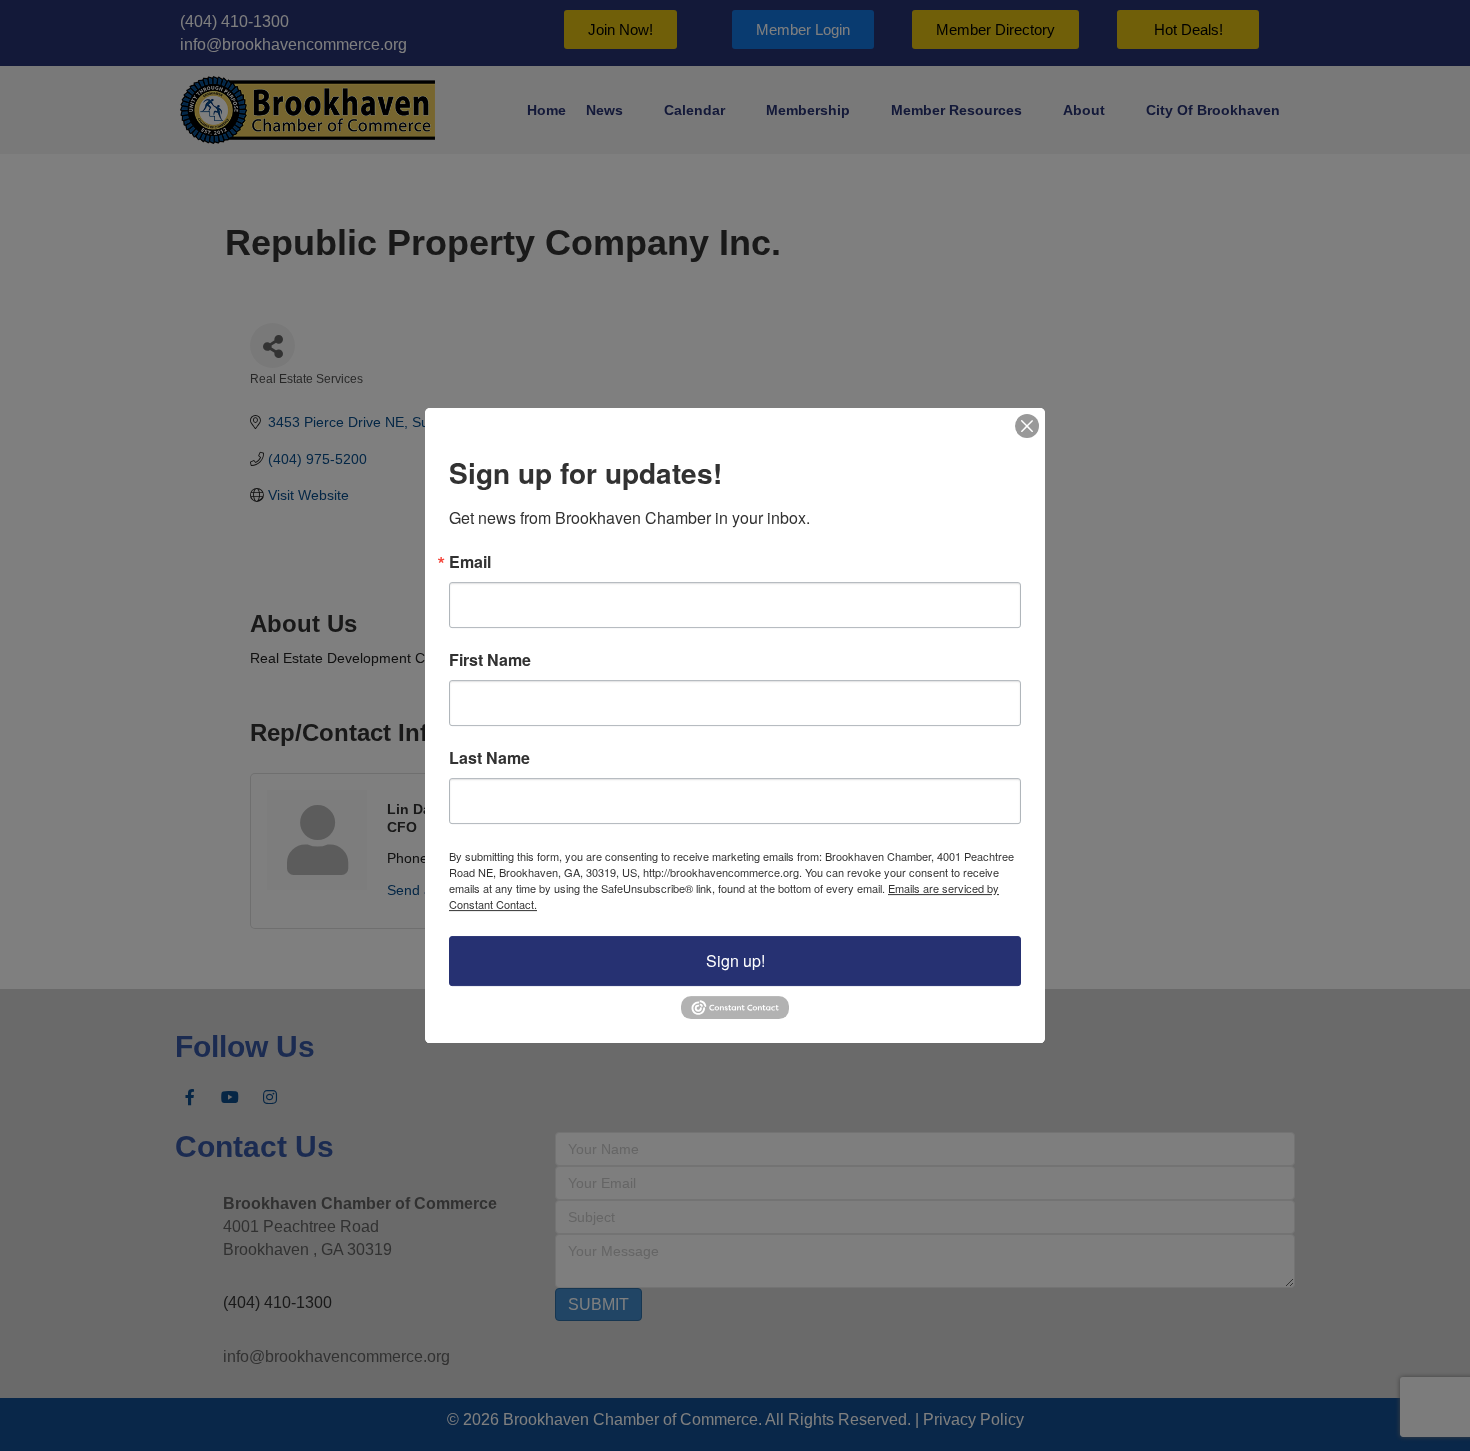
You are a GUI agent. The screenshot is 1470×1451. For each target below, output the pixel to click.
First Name (490, 660)
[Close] (1027, 426)
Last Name (489, 758)
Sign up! (735, 960)
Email (470, 562)
